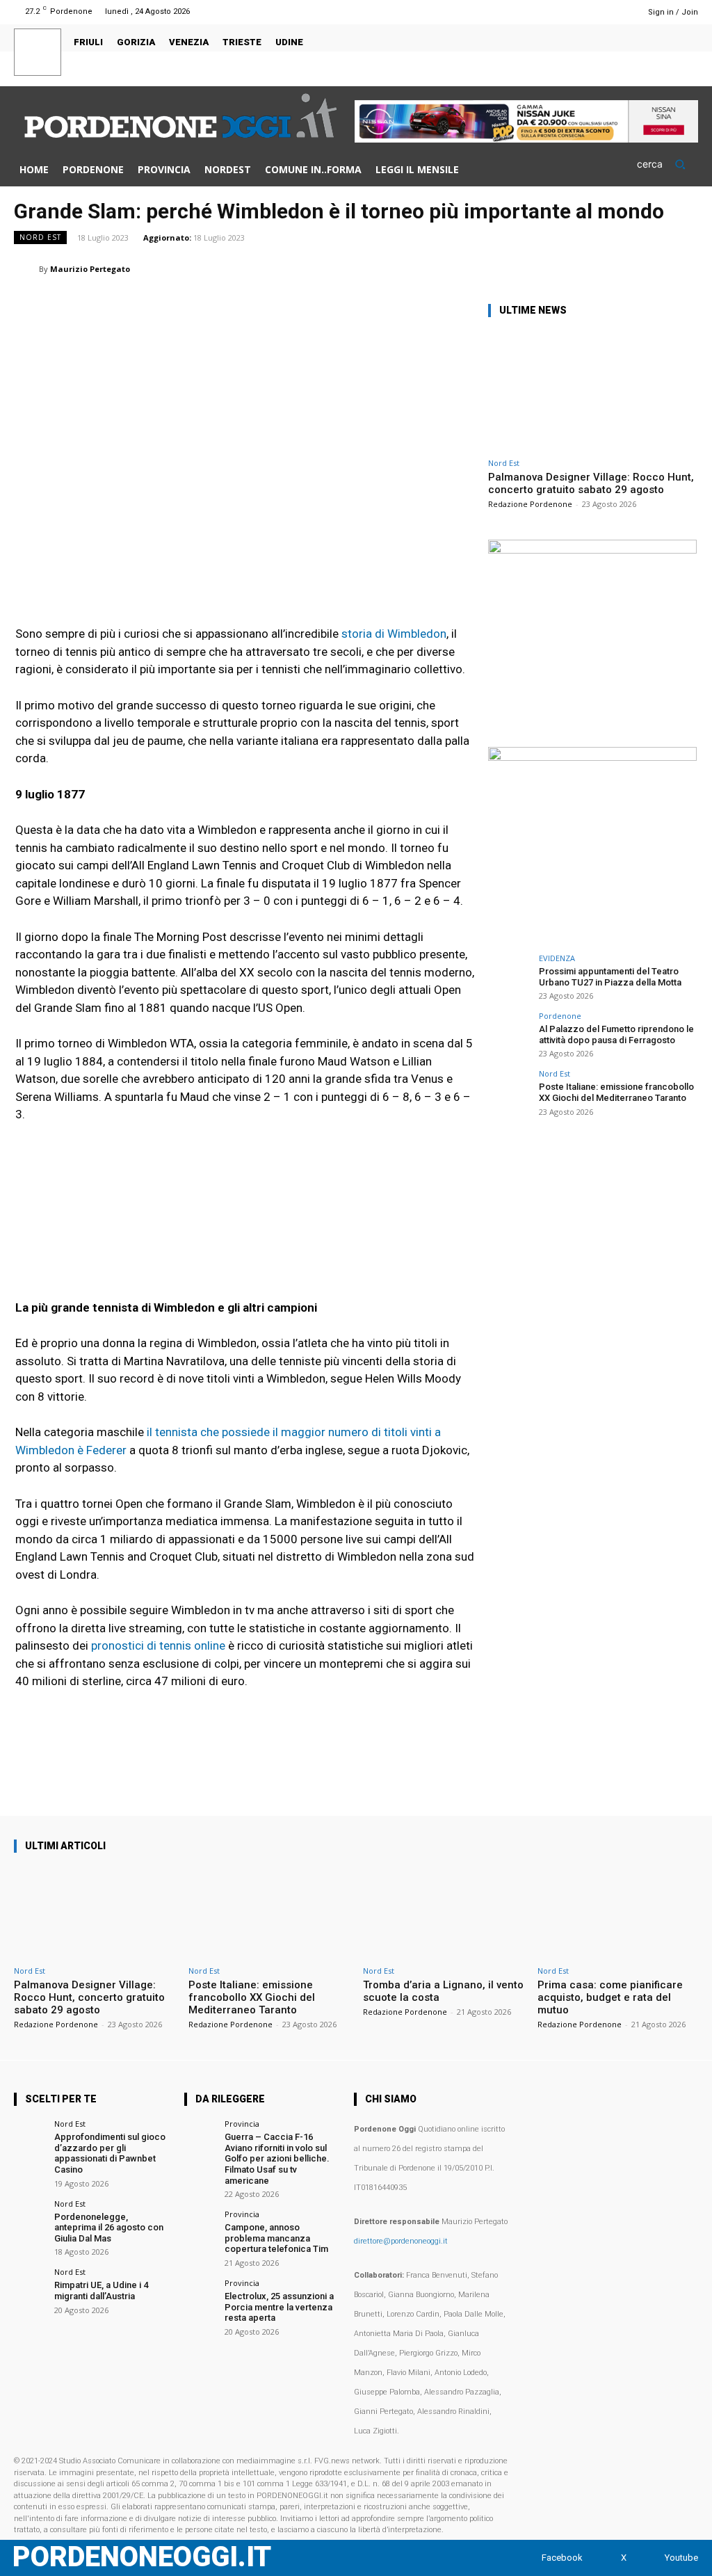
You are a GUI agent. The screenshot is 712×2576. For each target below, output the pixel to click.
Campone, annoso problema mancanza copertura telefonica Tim (276, 2238)
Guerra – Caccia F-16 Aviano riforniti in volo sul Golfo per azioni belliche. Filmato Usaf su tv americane (277, 2158)
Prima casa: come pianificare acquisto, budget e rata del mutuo (610, 1997)
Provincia (242, 2124)
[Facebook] (584, 11)
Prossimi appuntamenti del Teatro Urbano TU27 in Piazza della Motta (610, 977)
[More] (683, 268)
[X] (602, 11)
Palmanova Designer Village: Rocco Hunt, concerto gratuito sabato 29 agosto (591, 483)
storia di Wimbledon (394, 634)
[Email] (587, 268)
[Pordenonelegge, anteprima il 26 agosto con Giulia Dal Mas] (30, 2215)
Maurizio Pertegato (90, 269)
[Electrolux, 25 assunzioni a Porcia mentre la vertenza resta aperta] (200, 2295)
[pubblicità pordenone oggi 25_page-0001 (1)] (592, 550)
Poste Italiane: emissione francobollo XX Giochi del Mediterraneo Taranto (616, 1092)
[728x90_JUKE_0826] (526, 139)
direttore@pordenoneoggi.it (401, 2241)
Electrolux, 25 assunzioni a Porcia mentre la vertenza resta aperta (279, 2307)
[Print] (619, 268)
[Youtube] (620, 11)
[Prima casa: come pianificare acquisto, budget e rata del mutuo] (618, 1913)
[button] (667, 164)
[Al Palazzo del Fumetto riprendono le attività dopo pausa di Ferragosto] (509, 1033)
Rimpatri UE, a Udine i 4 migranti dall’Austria (101, 2291)
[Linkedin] (555, 268)
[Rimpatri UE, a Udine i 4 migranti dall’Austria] (30, 2284)
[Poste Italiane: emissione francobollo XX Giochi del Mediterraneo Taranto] (509, 1090)
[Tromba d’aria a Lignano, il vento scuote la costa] (443, 1913)
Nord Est (40, 237)
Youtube (681, 2558)
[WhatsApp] (523, 268)
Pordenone (560, 1016)
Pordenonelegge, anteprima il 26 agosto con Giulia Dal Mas (109, 2228)
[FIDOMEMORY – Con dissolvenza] (592, 757)
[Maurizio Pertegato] (26, 269)
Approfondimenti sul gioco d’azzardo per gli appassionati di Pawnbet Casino (110, 2153)
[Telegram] (651, 268)
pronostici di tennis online (158, 1645)
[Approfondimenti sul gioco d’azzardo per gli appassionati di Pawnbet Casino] (30, 2135)
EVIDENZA (557, 958)
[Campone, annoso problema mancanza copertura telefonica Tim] (200, 2226)
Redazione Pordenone (530, 504)
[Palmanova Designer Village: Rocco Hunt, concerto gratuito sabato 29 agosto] (592, 391)
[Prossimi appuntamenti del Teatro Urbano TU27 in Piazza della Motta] (509, 975)
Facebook (562, 2558)
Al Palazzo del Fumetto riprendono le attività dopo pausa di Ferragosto (616, 1035)
